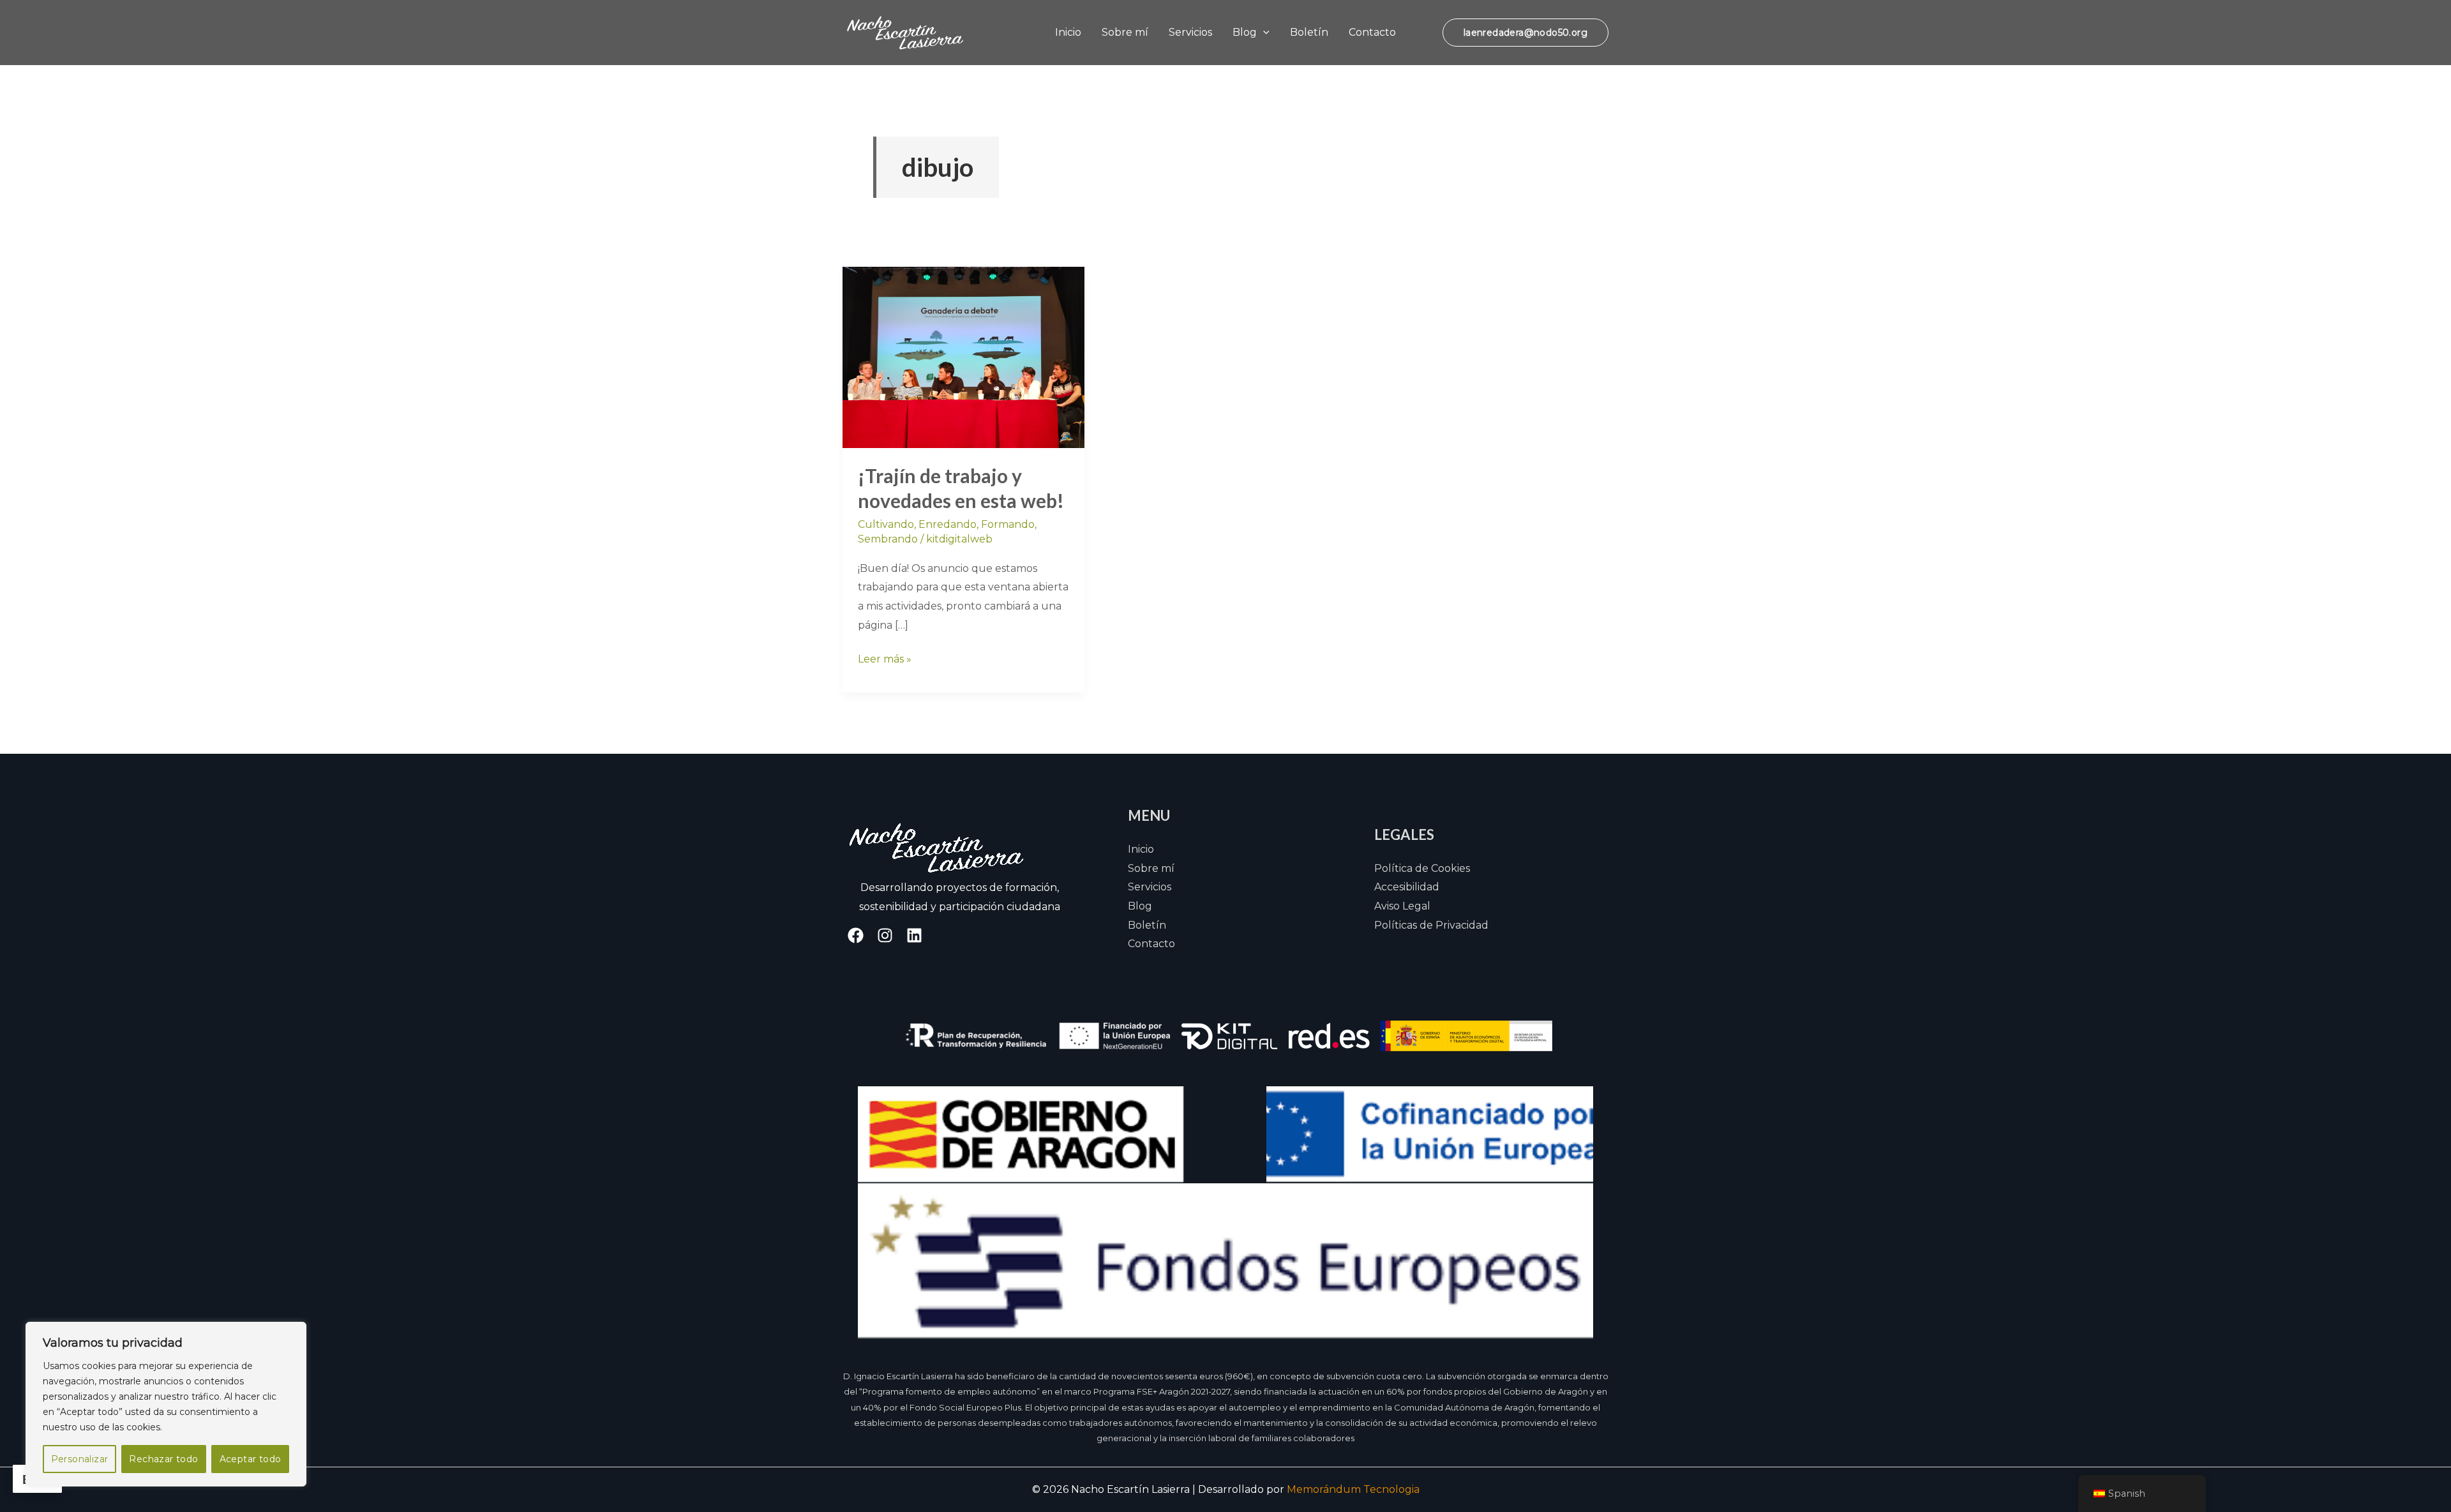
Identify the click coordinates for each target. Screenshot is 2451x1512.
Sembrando (888, 539)
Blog (1245, 32)
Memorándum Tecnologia (1353, 1489)
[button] (1263, 32)
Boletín (1309, 32)
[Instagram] (885, 935)
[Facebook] (856, 935)
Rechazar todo (163, 1459)
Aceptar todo (251, 1459)
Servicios (1190, 32)
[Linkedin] (914, 935)
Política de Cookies (1422, 868)
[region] (166, 1404)
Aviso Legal (1402, 906)
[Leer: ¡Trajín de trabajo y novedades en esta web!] (963, 356)
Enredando (948, 524)
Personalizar (80, 1459)
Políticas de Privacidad (1431, 925)
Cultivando (886, 524)
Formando (1008, 524)
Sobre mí (1125, 32)
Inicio (1068, 32)
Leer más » (885, 657)
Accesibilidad (1407, 887)
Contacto (1372, 32)
